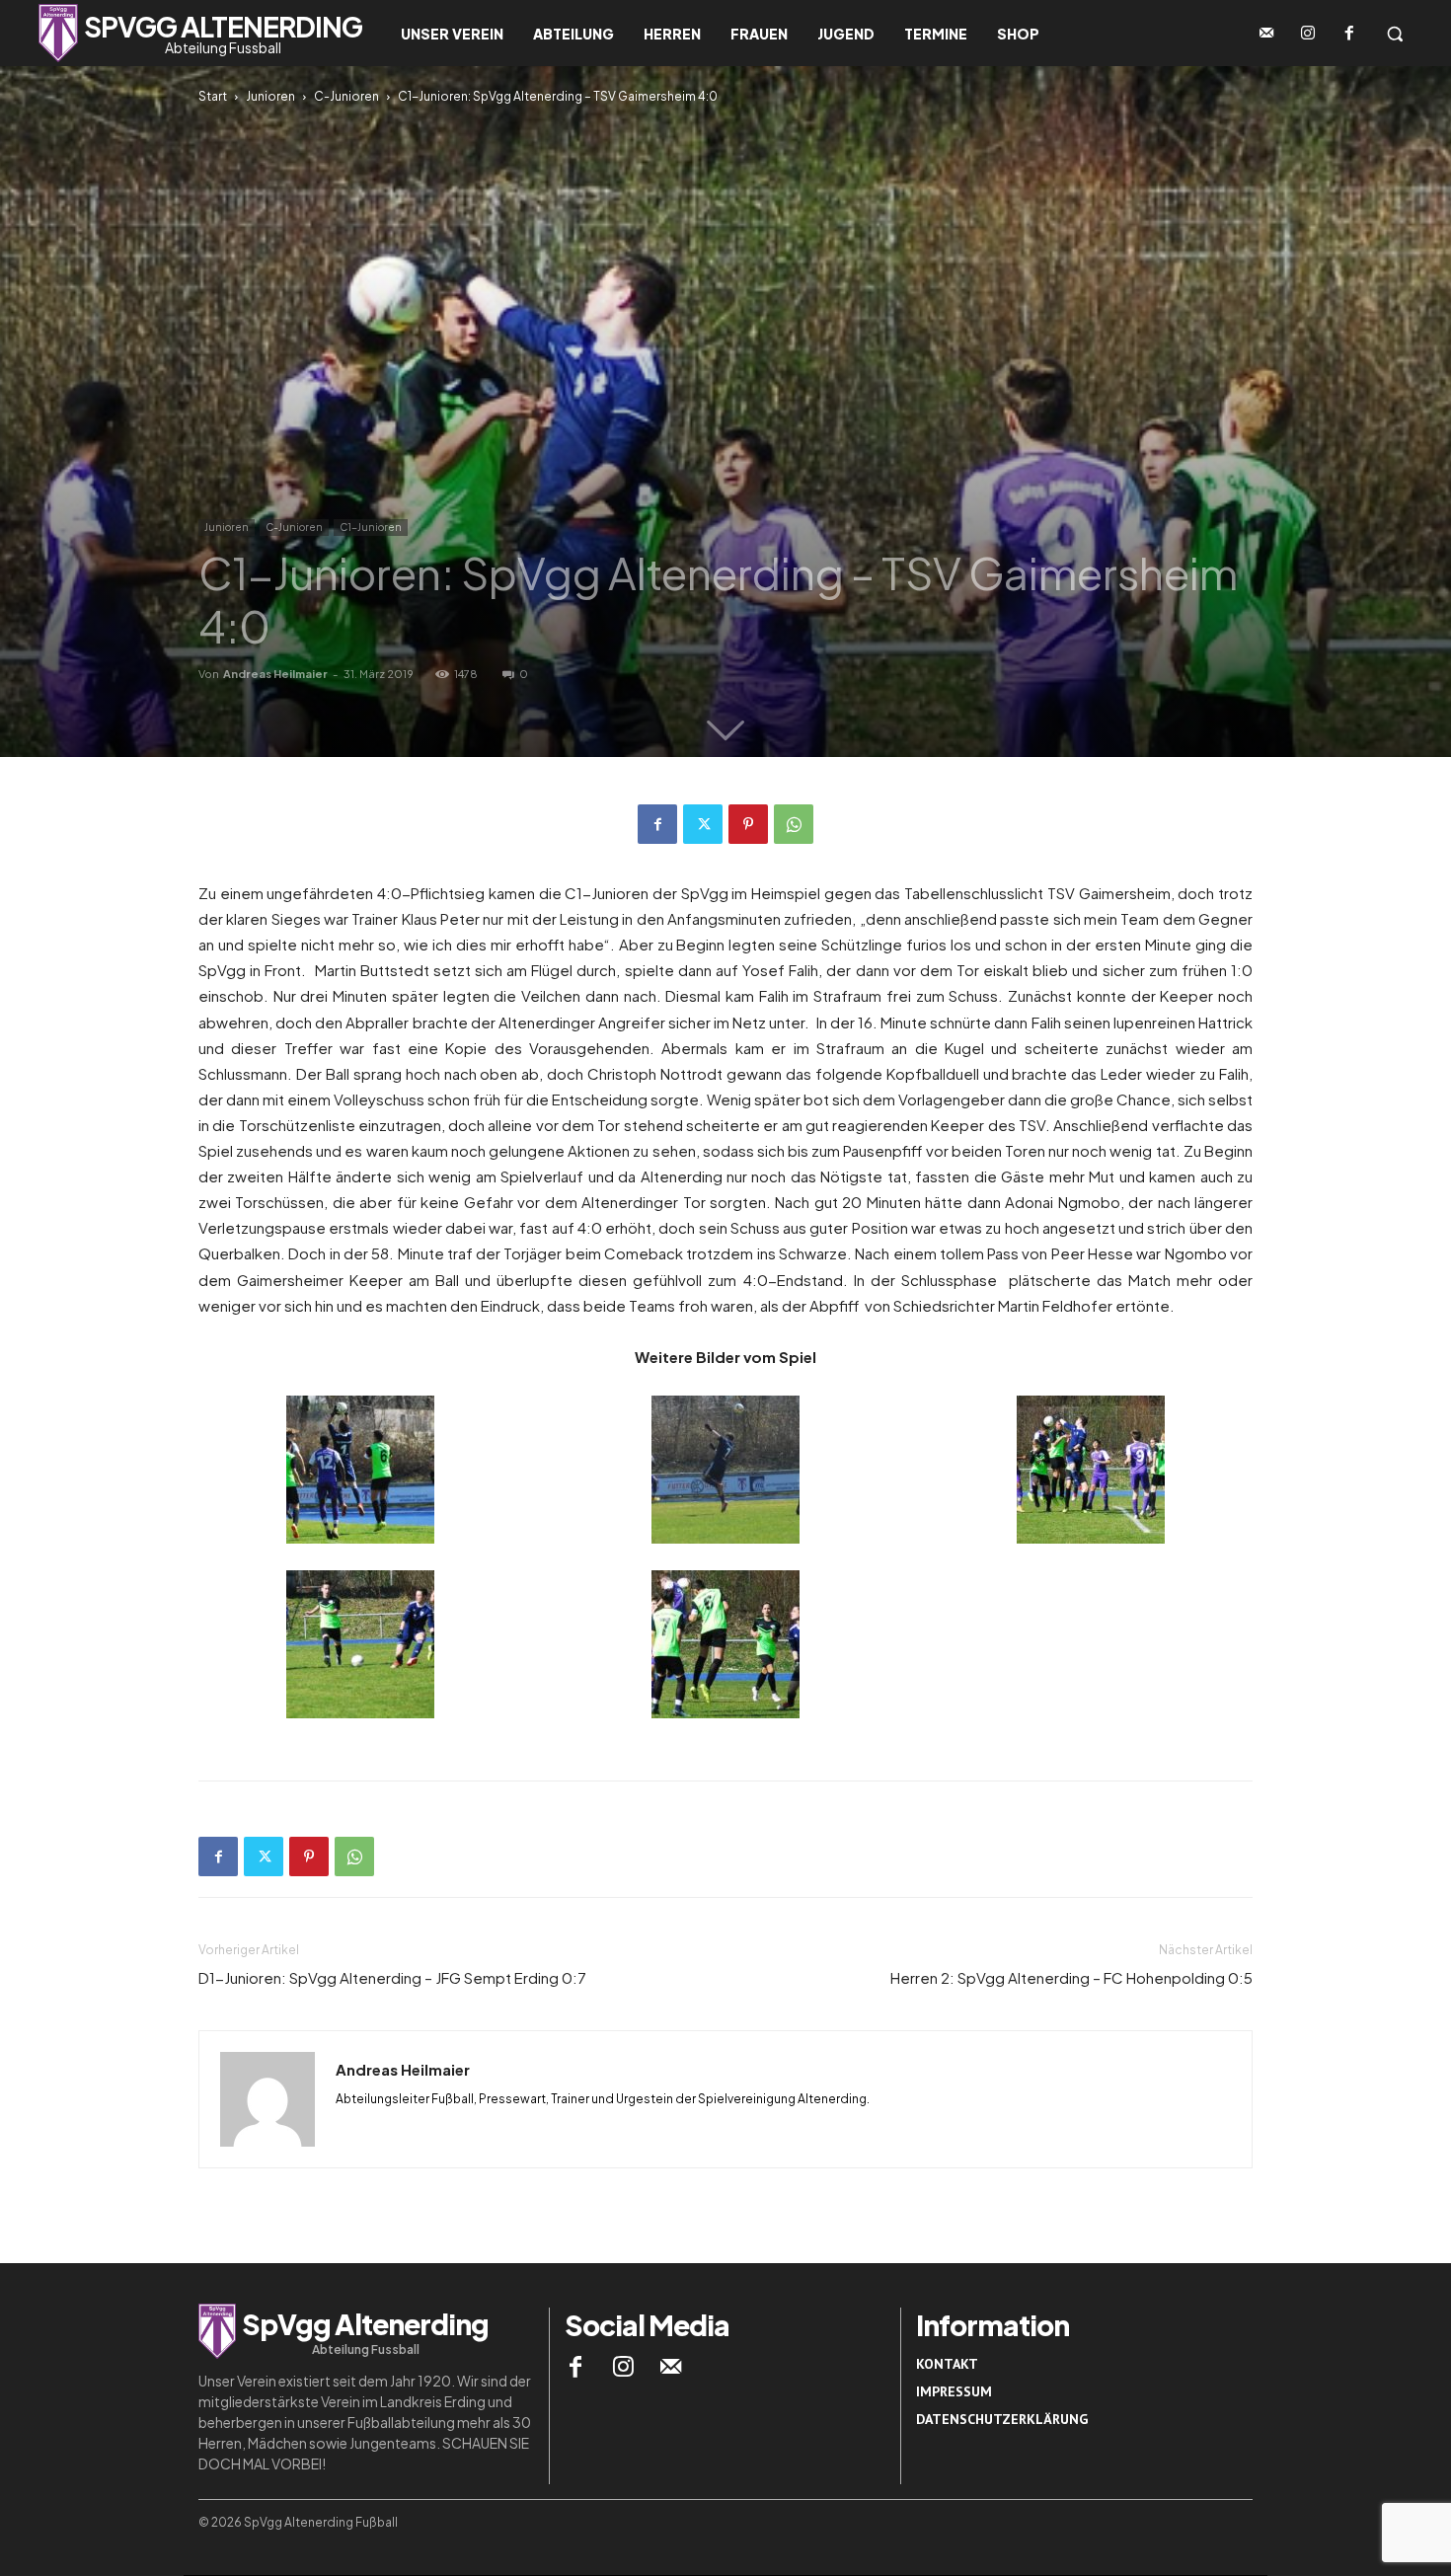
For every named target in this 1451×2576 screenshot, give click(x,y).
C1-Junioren (371, 527)
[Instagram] (1308, 34)
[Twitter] (703, 824)
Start (213, 96)
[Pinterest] (748, 824)
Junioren (270, 96)
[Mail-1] (1266, 34)
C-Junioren (346, 96)
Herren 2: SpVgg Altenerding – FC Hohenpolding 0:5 (1071, 1977)
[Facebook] (1349, 34)
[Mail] (671, 2367)
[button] (1395, 34)
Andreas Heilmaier (275, 674)
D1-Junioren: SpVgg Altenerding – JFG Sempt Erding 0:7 (392, 1977)
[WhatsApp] (794, 824)
